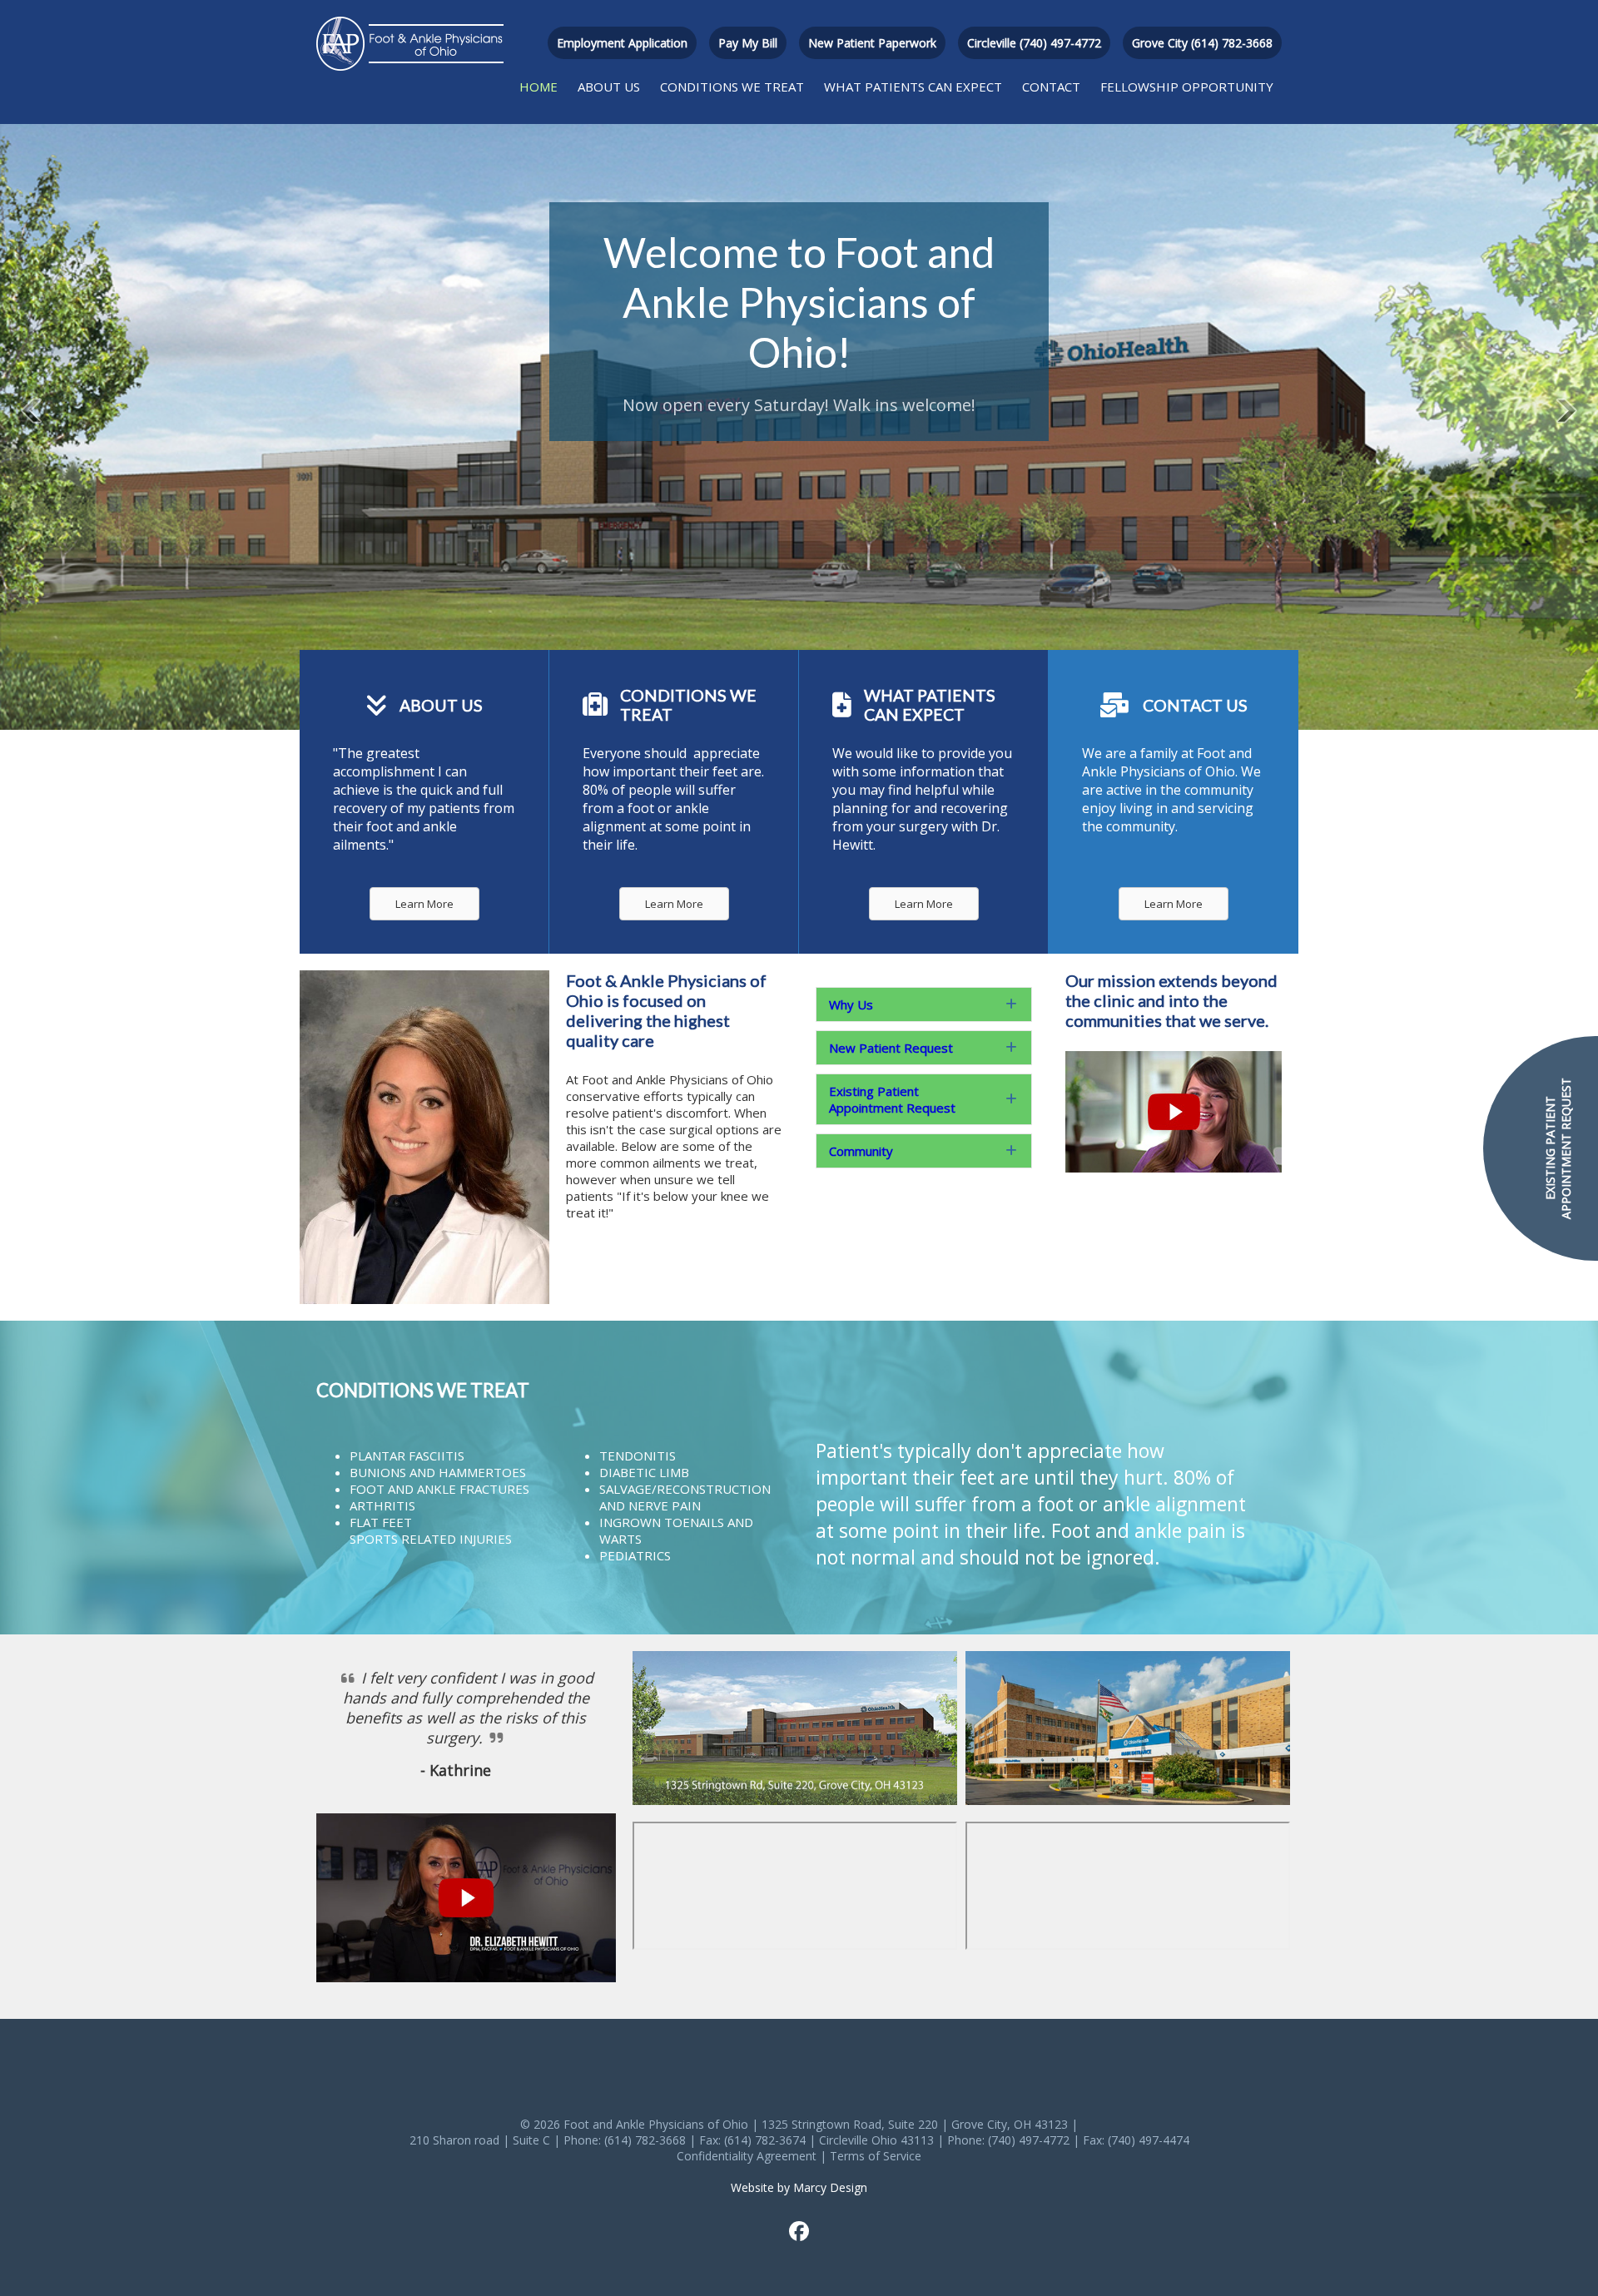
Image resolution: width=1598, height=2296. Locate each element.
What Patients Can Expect (913, 87)
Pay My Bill (748, 43)
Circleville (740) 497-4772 (1034, 43)
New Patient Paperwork (872, 43)
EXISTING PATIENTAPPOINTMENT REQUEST (1558, 1148)
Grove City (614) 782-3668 (1202, 43)
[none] (1011, 1004)
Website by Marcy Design (799, 2187)
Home (538, 87)
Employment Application (622, 43)
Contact (1051, 87)
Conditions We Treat (732, 87)
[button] (924, 1004)
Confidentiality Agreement (747, 2156)
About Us (609, 87)
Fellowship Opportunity (1187, 87)
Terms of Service (876, 2156)
